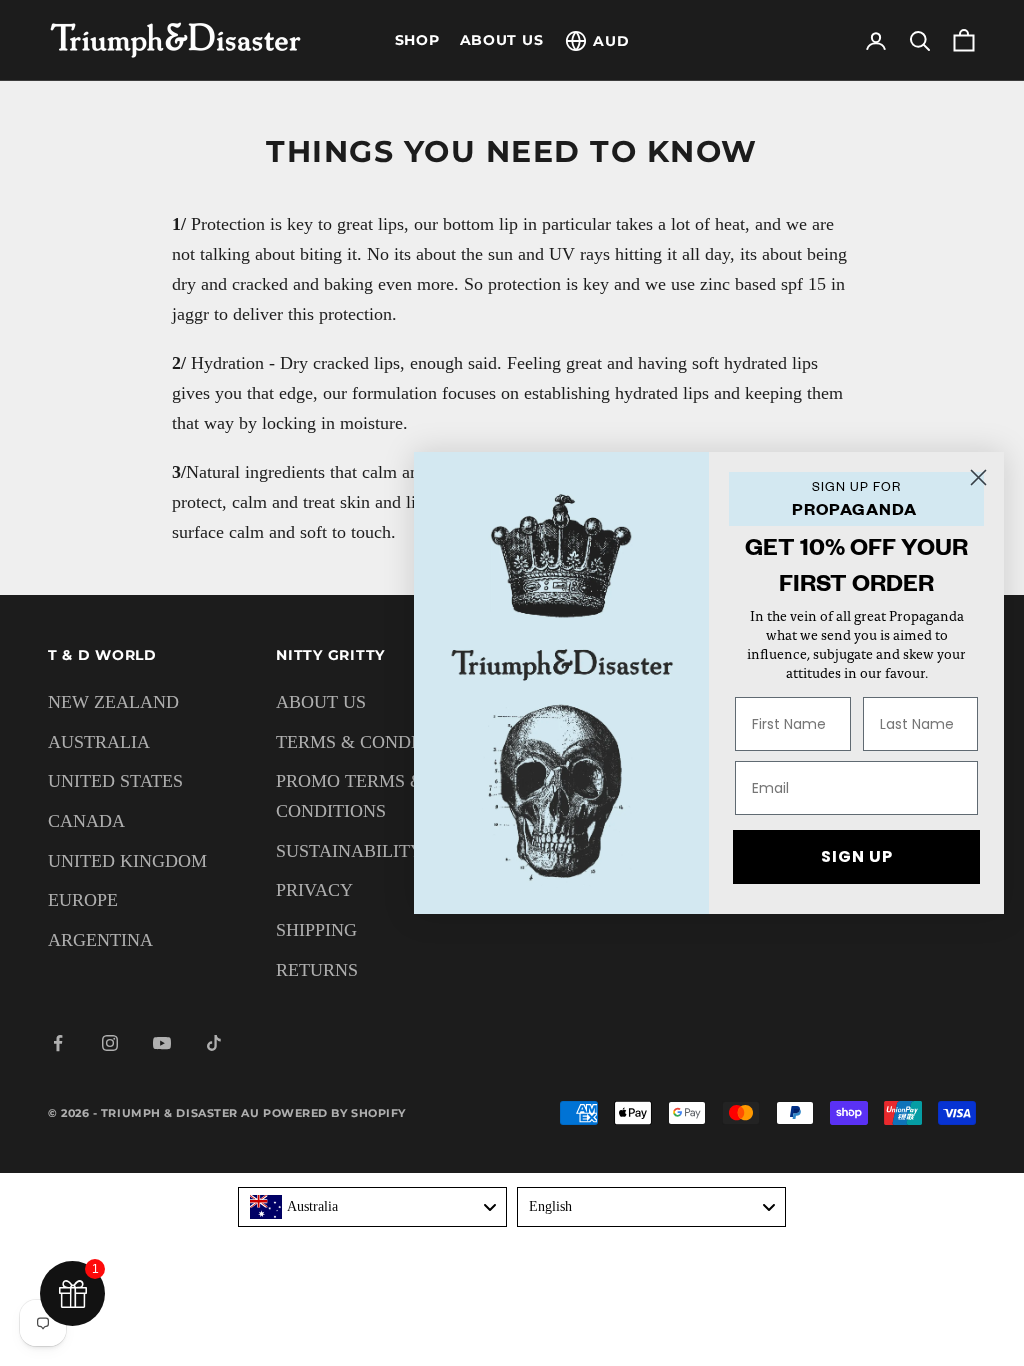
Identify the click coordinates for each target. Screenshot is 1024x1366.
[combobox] (372, 1207)
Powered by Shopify (334, 1113)
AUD (611, 41)
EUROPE (83, 900)
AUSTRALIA (99, 742)
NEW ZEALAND (113, 702)
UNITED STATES (115, 781)
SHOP (417, 40)
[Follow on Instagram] (110, 1043)
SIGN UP (857, 856)
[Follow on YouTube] (162, 1043)
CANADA (86, 821)
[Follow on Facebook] (58, 1043)
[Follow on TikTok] (214, 1043)
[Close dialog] (978, 477)
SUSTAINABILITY (349, 851)
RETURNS (317, 970)
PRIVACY (314, 890)
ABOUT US (502, 40)
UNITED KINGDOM (127, 861)
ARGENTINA (100, 940)
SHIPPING (316, 930)
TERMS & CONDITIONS (373, 742)
